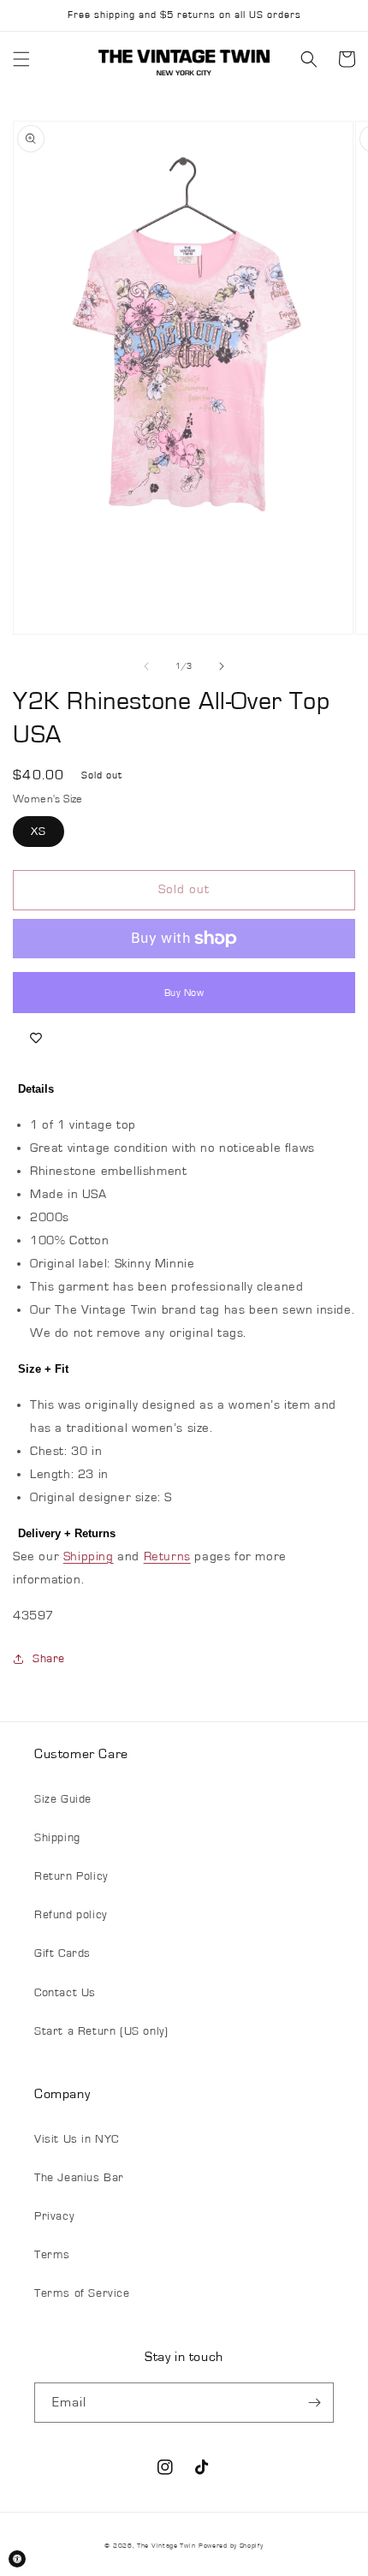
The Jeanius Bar (79, 2178)
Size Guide (63, 1799)
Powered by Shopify (231, 2546)
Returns (167, 1556)
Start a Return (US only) (101, 2031)
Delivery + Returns (67, 1533)
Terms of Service (82, 2293)
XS (39, 832)
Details (36, 1089)
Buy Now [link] (184, 993)
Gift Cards (62, 1953)
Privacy (54, 2216)
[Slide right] (222, 666)
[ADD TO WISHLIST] (36, 1039)
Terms (52, 2255)
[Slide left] (146, 666)
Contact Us (65, 1993)
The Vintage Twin (166, 2546)
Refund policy (71, 1915)
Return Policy (71, 1876)
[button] (21, 59)
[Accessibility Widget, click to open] (17, 2559)
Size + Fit (43, 1369)
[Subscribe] (314, 2403)
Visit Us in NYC (77, 2139)
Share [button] (49, 1659)
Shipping (89, 1556)
